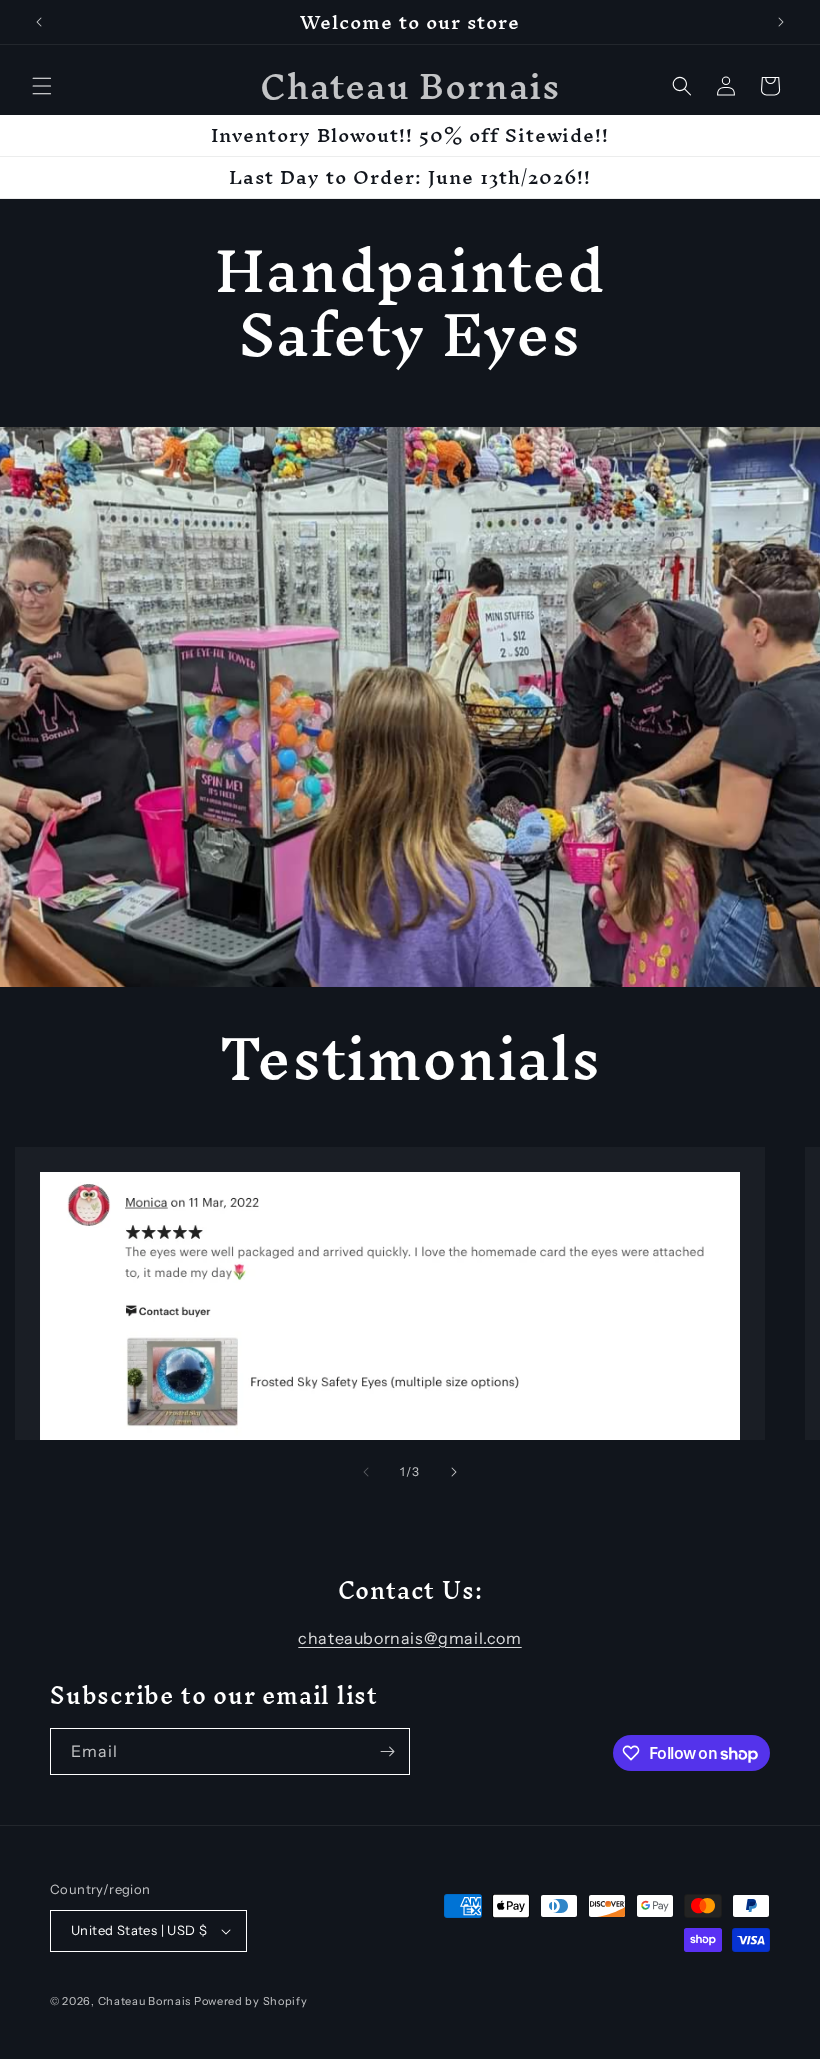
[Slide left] (366, 1472)
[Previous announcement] (39, 22)
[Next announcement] (781, 22)
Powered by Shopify (251, 2001)
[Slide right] (454, 1472)
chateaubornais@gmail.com (409, 1638)
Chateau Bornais (145, 2001)
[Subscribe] (387, 1751)
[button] (42, 86)
